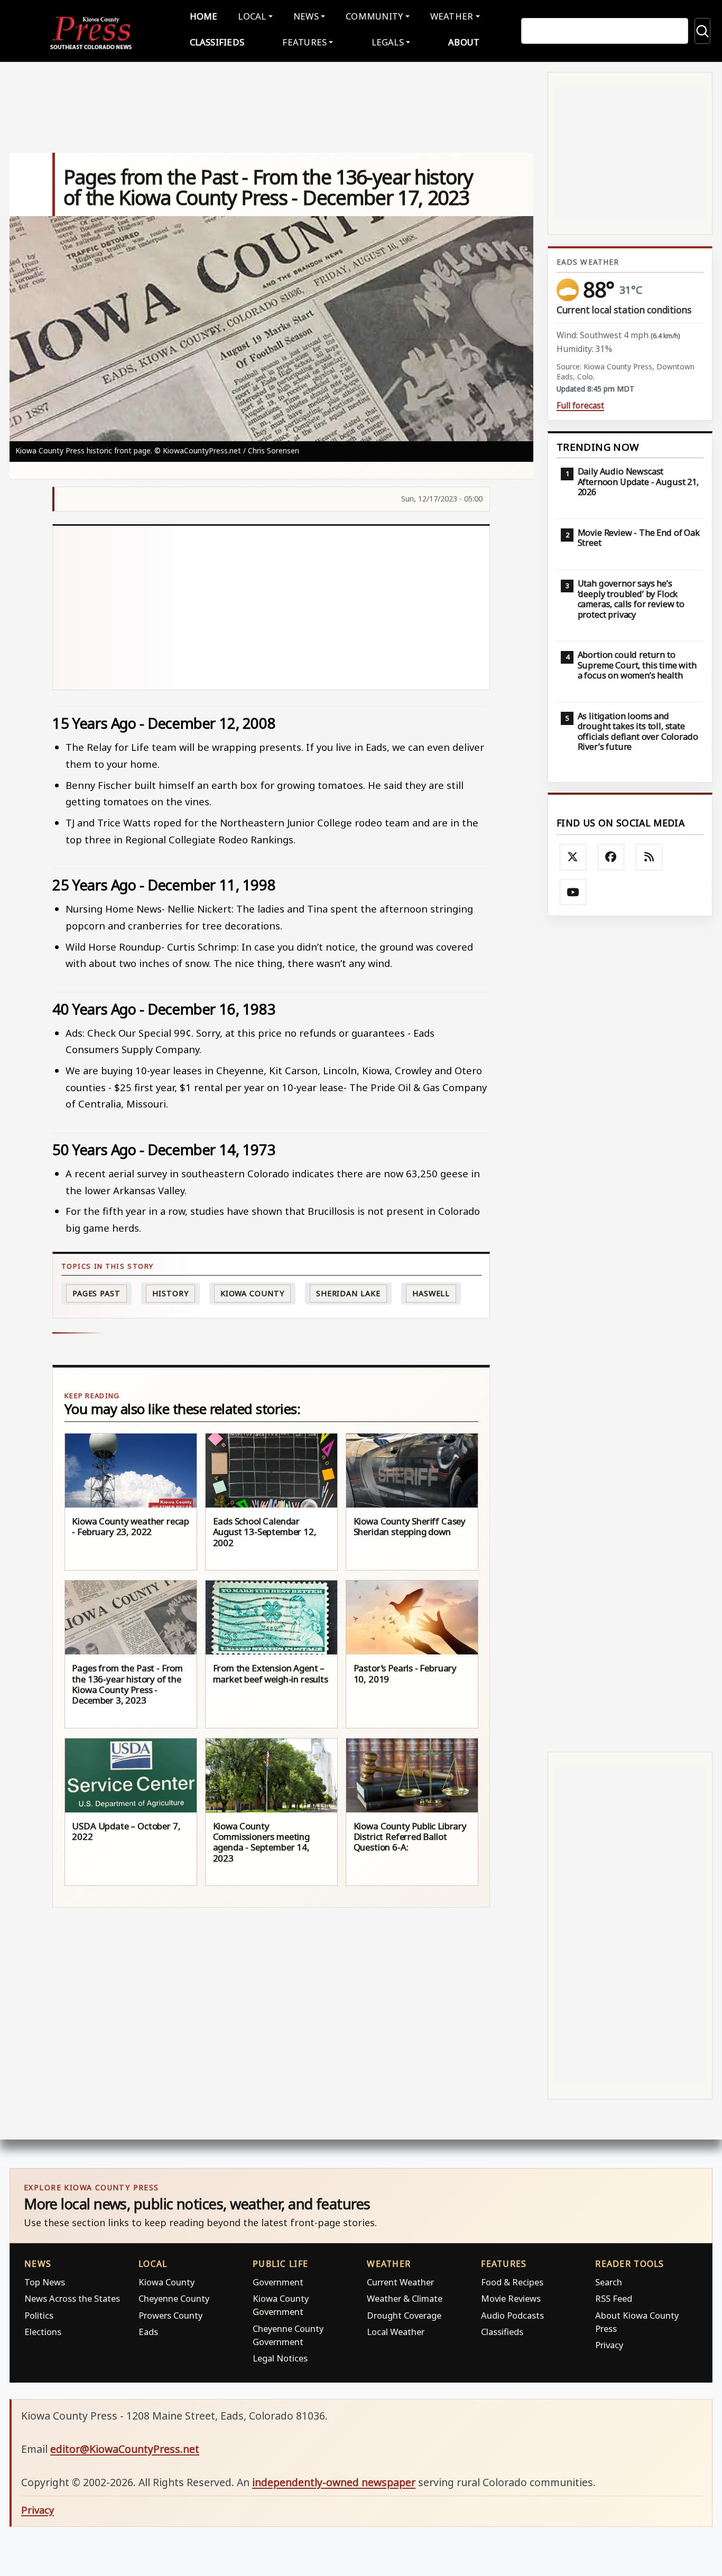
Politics (39, 2315)
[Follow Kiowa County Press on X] (573, 857)
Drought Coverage (404, 2315)
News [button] (306, 16)
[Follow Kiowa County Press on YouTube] (573, 892)
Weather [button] (452, 16)
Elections (43, 2332)
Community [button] (374, 16)
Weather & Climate (405, 2298)
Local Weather (396, 2332)
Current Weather (400, 2282)
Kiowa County (252, 1293)
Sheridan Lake (348, 1293)
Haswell (431, 1293)
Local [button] (252, 16)
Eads (148, 2332)
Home (204, 16)
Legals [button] (388, 42)
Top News (45, 2282)
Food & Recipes (512, 2282)
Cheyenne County (174, 2298)
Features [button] (304, 42)
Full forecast (580, 406)
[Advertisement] (271, 608)
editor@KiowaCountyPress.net (125, 2449)
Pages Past (96, 1293)
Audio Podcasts (512, 2315)
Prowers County (170, 2315)
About (464, 42)
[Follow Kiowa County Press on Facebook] (611, 857)
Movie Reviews (511, 2298)
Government (278, 2282)
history (170, 1293)
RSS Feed (614, 2298)
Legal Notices (280, 2358)
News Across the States (72, 2298)
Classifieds (217, 42)
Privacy (609, 2345)
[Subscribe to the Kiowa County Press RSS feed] (649, 857)
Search (609, 2282)
